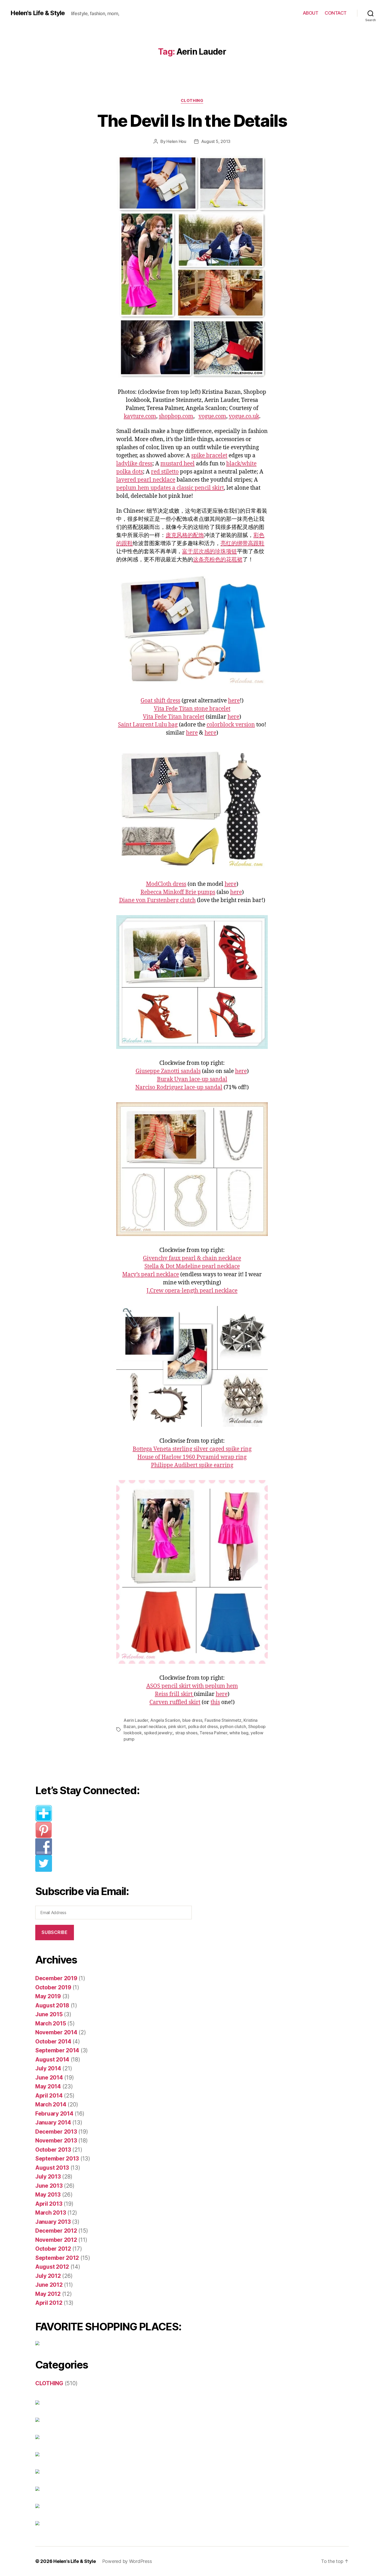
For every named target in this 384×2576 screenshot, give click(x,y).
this (215, 1702)
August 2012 (52, 2267)
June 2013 (49, 2186)
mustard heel (178, 464)
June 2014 (49, 2078)
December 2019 (56, 1978)
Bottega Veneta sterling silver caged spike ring (192, 1449)
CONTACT (336, 13)
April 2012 (49, 2303)
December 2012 (56, 2231)
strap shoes (186, 1733)
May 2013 (48, 2195)
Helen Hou (176, 141)
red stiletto (165, 472)
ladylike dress (134, 464)
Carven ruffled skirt (175, 1702)
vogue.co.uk (244, 416)
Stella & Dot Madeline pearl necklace (192, 1266)
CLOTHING (192, 101)
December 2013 (56, 2132)
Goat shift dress (160, 701)
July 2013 (48, 2177)
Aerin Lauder (136, 1720)
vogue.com (212, 416)
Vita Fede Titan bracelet (174, 717)
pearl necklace (152, 1726)
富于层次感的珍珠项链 (210, 551)
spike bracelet (209, 456)
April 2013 (49, 2204)
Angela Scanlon (165, 1720)
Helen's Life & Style (38, 13)
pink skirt (177, 1726)
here (234, 701)
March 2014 (51, 2104)
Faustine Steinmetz (223, 1720)
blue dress (192, 1720)
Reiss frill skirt (174, 1694)
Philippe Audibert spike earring (192, 1465)
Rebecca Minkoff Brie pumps (178, 892)
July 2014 (48, 2068)
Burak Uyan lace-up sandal (192, 1079)
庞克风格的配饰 (185, 535)
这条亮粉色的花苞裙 (218, 560)
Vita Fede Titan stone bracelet (192, 709)
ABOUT (311, 13)
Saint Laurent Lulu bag (148, 725)
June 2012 (49, 2285)
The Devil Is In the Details (192, 121)
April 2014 (49, 2096)
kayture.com (140, 416)
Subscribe (54, 1932)
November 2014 (56, 2032)
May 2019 (48, 1996)
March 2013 (51, 2213)
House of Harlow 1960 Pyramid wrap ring (192, 1457)
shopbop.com (176, 416)
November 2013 (56, 2141)
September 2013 (57, 2159)
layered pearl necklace (146, 480)
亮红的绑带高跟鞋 (242, 543)
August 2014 (52, 2060)
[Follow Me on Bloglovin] (118, 1813)
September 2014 (57, 2050)
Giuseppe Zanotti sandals (168, 1071)
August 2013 (52, 2168)
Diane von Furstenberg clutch (157, 900)
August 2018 (52, 2005)
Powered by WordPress (127, 2561)
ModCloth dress (166, 884)
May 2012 (48, 2294)
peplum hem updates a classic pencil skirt (170, 488)
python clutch (233, 1726)
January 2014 (53, 2122)
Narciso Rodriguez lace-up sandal (179, 1087)
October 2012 (53, 2249)
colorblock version (231, 725)
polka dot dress (203, 1726)
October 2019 (53, 1987)
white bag (239, 1733)
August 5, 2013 (216, 141)
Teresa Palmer (213, 1733)
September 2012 (57, 2258)
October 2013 (53, 2150)
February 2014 (54, 2114)
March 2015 (51, 2023)
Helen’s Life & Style (75, 2561)
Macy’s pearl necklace (151, 1275)
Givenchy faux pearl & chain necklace (192, 1258)
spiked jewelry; (158, 1733)
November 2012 (56, 2240)
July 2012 (48, 2276)
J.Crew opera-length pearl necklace (192, 1291)
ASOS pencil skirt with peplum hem (192, 1686)
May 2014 (48, 2086)
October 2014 (53, 2041)
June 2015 (49, 2014)
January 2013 (53, 2222)
